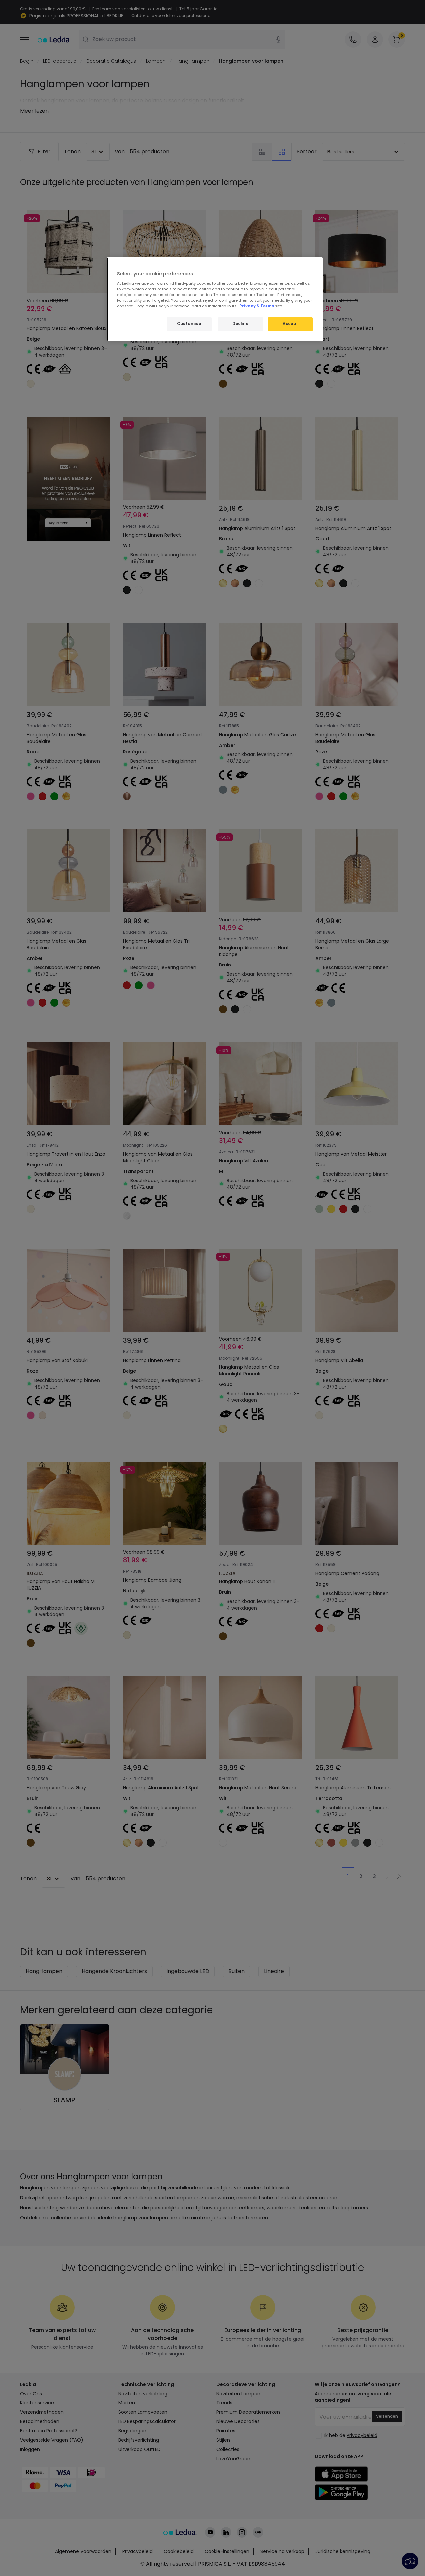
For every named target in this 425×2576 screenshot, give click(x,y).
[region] (215, 299)
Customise (189, 324)
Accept (290, 324)
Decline (240, 324)
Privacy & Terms (257, 306)
